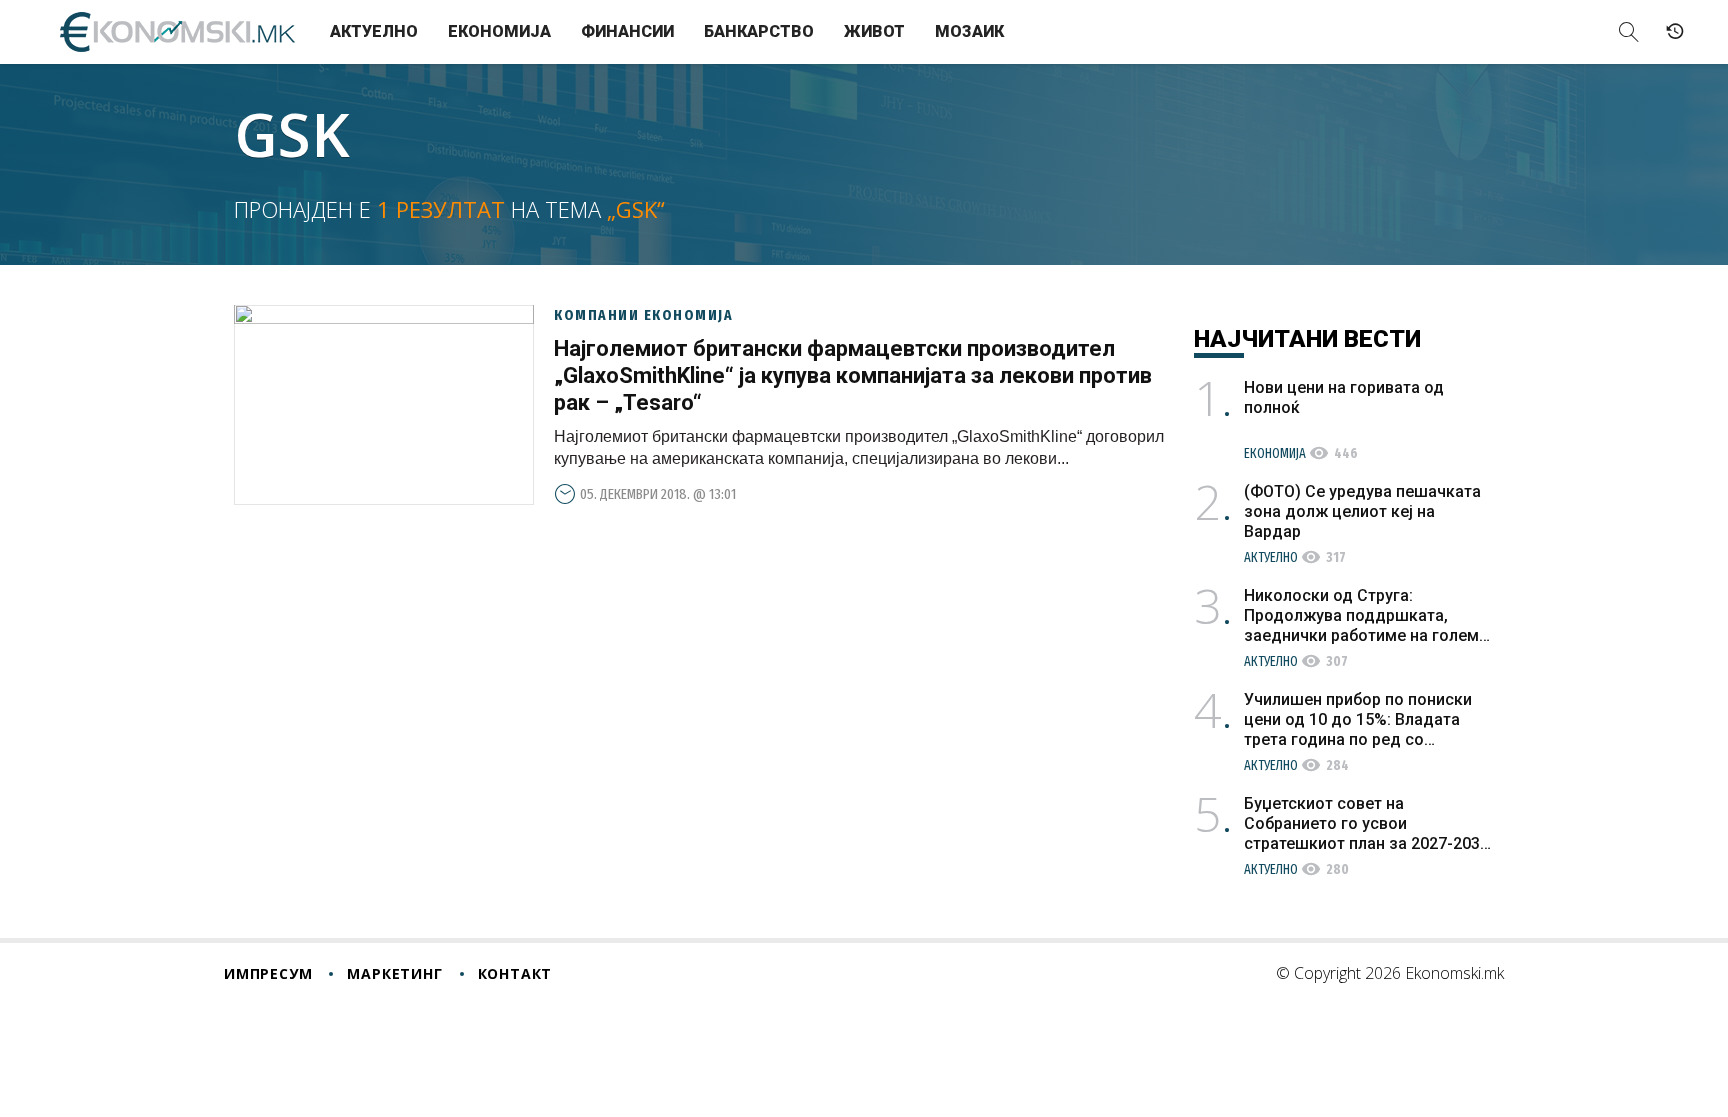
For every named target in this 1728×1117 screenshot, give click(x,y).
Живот (874, 31)
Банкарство (759, 31)
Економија (499, 31)
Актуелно (374, 31)
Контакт (515, 973)
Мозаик (969, 31)
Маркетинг (394, 973)
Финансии (627, 31)
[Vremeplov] (1675, 32)
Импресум (268, 973)
